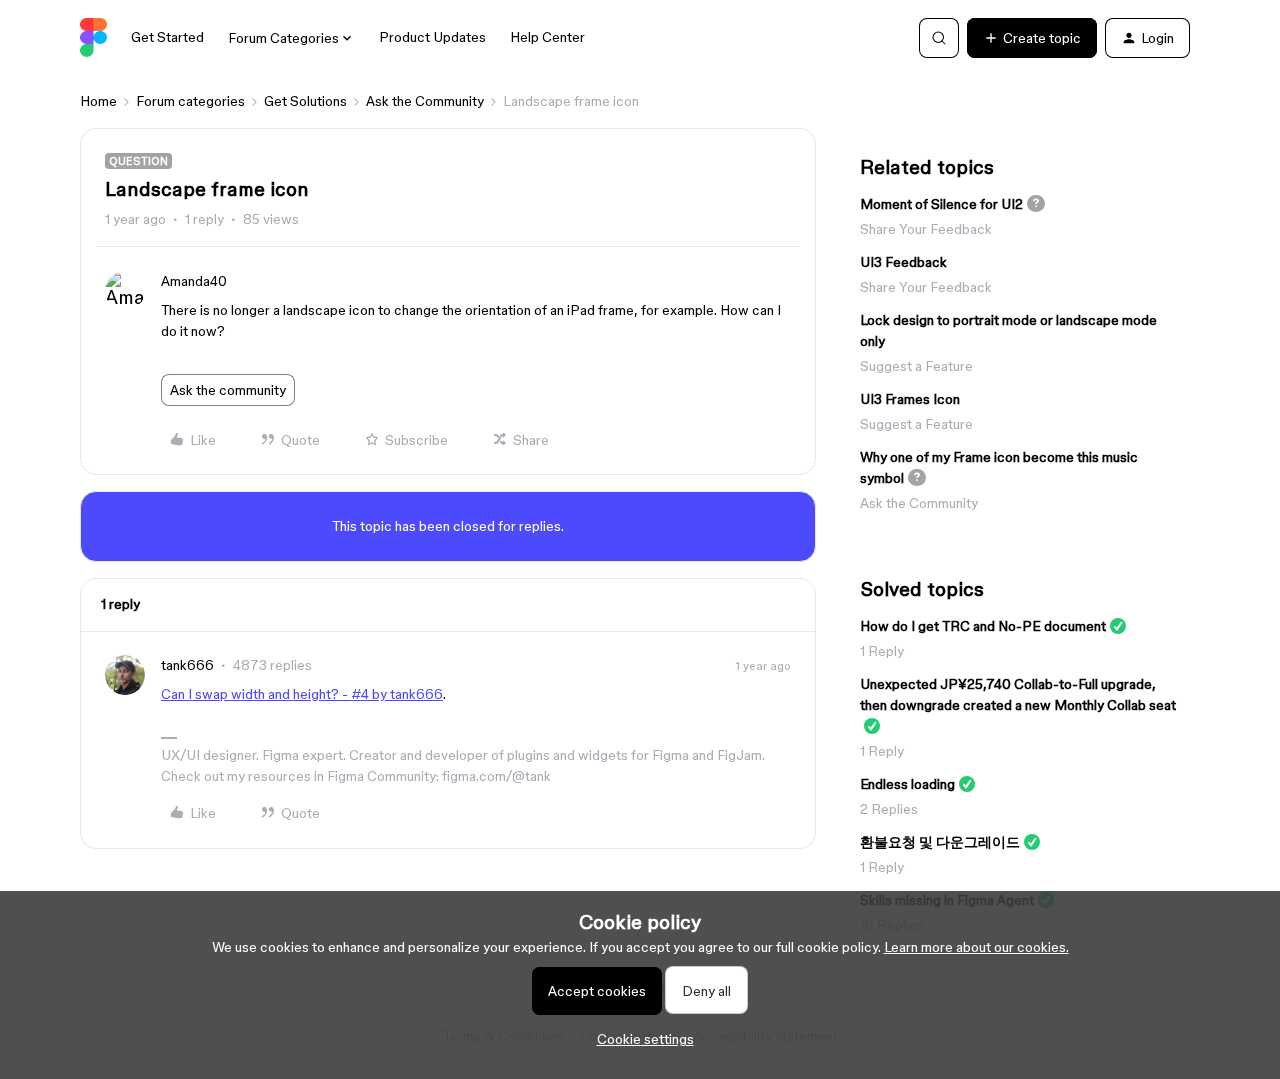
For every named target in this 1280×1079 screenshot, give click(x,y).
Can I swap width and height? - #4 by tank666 (302, 694)
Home (98, 101)
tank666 (187, 665)
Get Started (167, 37)
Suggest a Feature (916, 366)
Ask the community (228, 390)
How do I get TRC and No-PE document (983, 626)
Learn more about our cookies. (976, 947)
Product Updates (432, 37)
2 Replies (889, 809)
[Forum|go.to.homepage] (93, 38)
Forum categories (190, 101)
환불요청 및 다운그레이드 (940, 842)
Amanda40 (194, 281)
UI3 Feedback (903, 262)
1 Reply (882, 651)
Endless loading (907, 784)
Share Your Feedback (926, 229)
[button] (1032, 38)
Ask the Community (425, 101)
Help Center (547, 37)
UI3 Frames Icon (910, 399)
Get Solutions (305, 101)
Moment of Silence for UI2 (941, 204)
